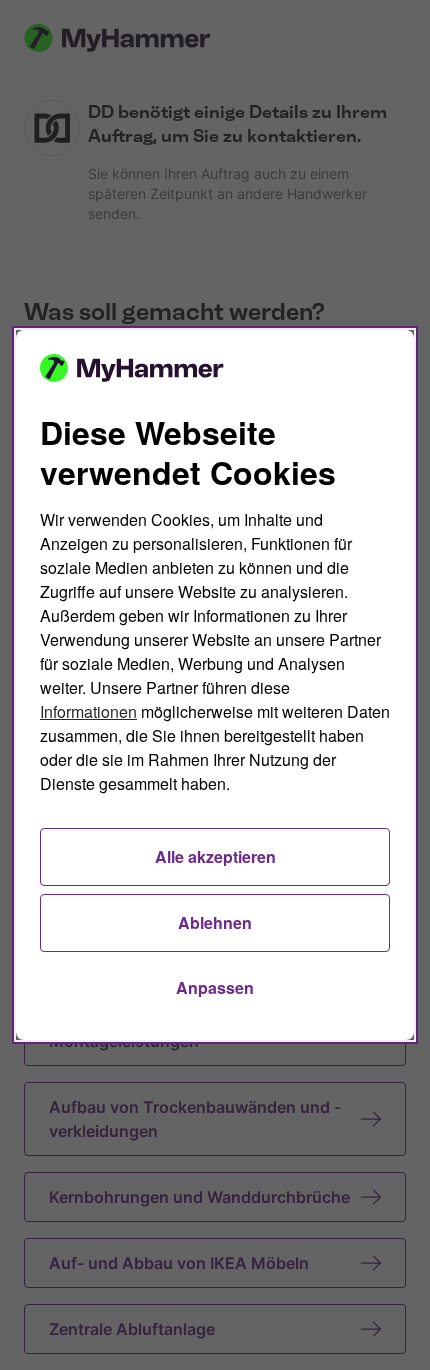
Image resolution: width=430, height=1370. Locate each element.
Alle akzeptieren (215, 856)
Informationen (88, 711)
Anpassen (215, 987)
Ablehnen (215, 922)
